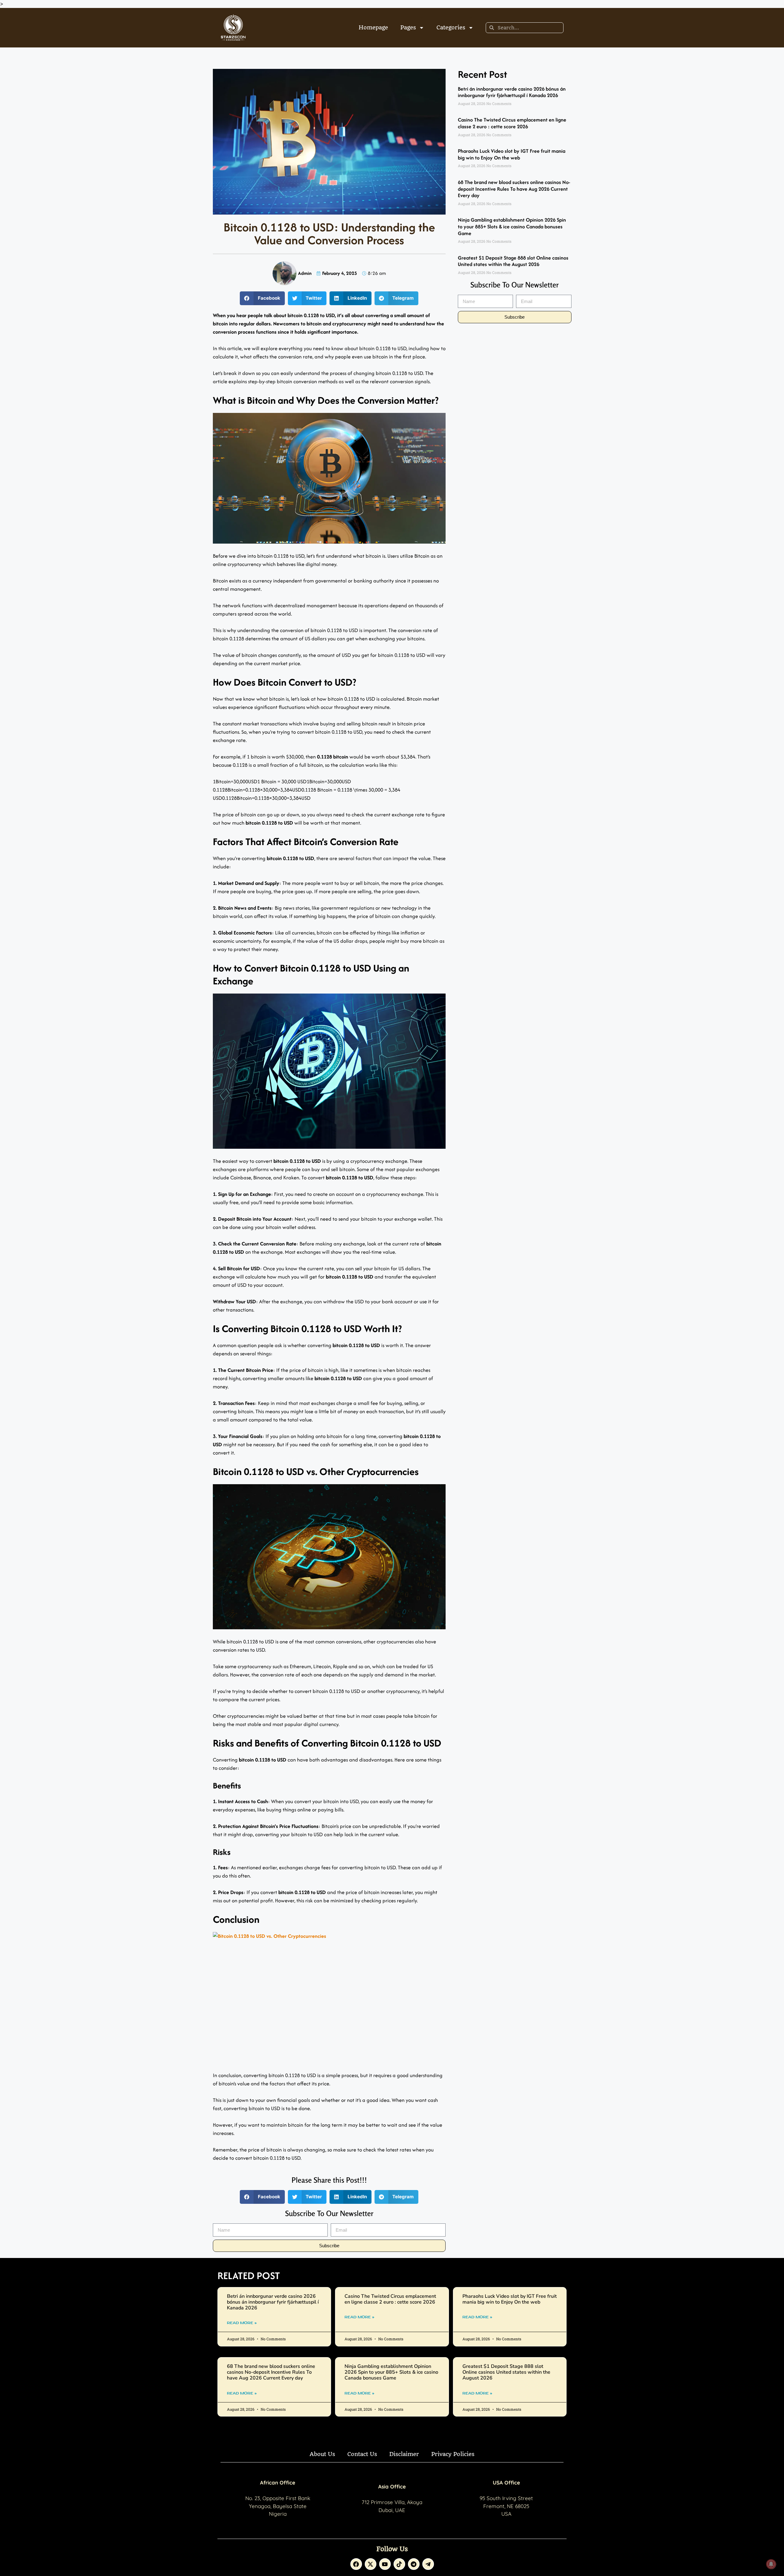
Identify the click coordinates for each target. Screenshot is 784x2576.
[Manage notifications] (771, 2564)
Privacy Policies (453, 2454)
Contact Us (362, 2454)
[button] (262, 298)
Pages (408, 27)
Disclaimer (404, 2454)
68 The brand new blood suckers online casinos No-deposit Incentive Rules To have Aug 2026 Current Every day (514, 189)
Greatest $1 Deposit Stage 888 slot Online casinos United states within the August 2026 (513, 261)
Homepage (373, 27)
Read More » (242, 2323)
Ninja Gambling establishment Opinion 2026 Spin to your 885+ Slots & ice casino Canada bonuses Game (512, 226)
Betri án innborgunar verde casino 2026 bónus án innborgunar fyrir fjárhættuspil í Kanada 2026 (512, 92)
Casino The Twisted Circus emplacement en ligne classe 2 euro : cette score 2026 (512, 123)
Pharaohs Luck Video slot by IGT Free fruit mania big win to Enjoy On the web (512, 154)
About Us (322, 2454)
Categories (451, 27)
